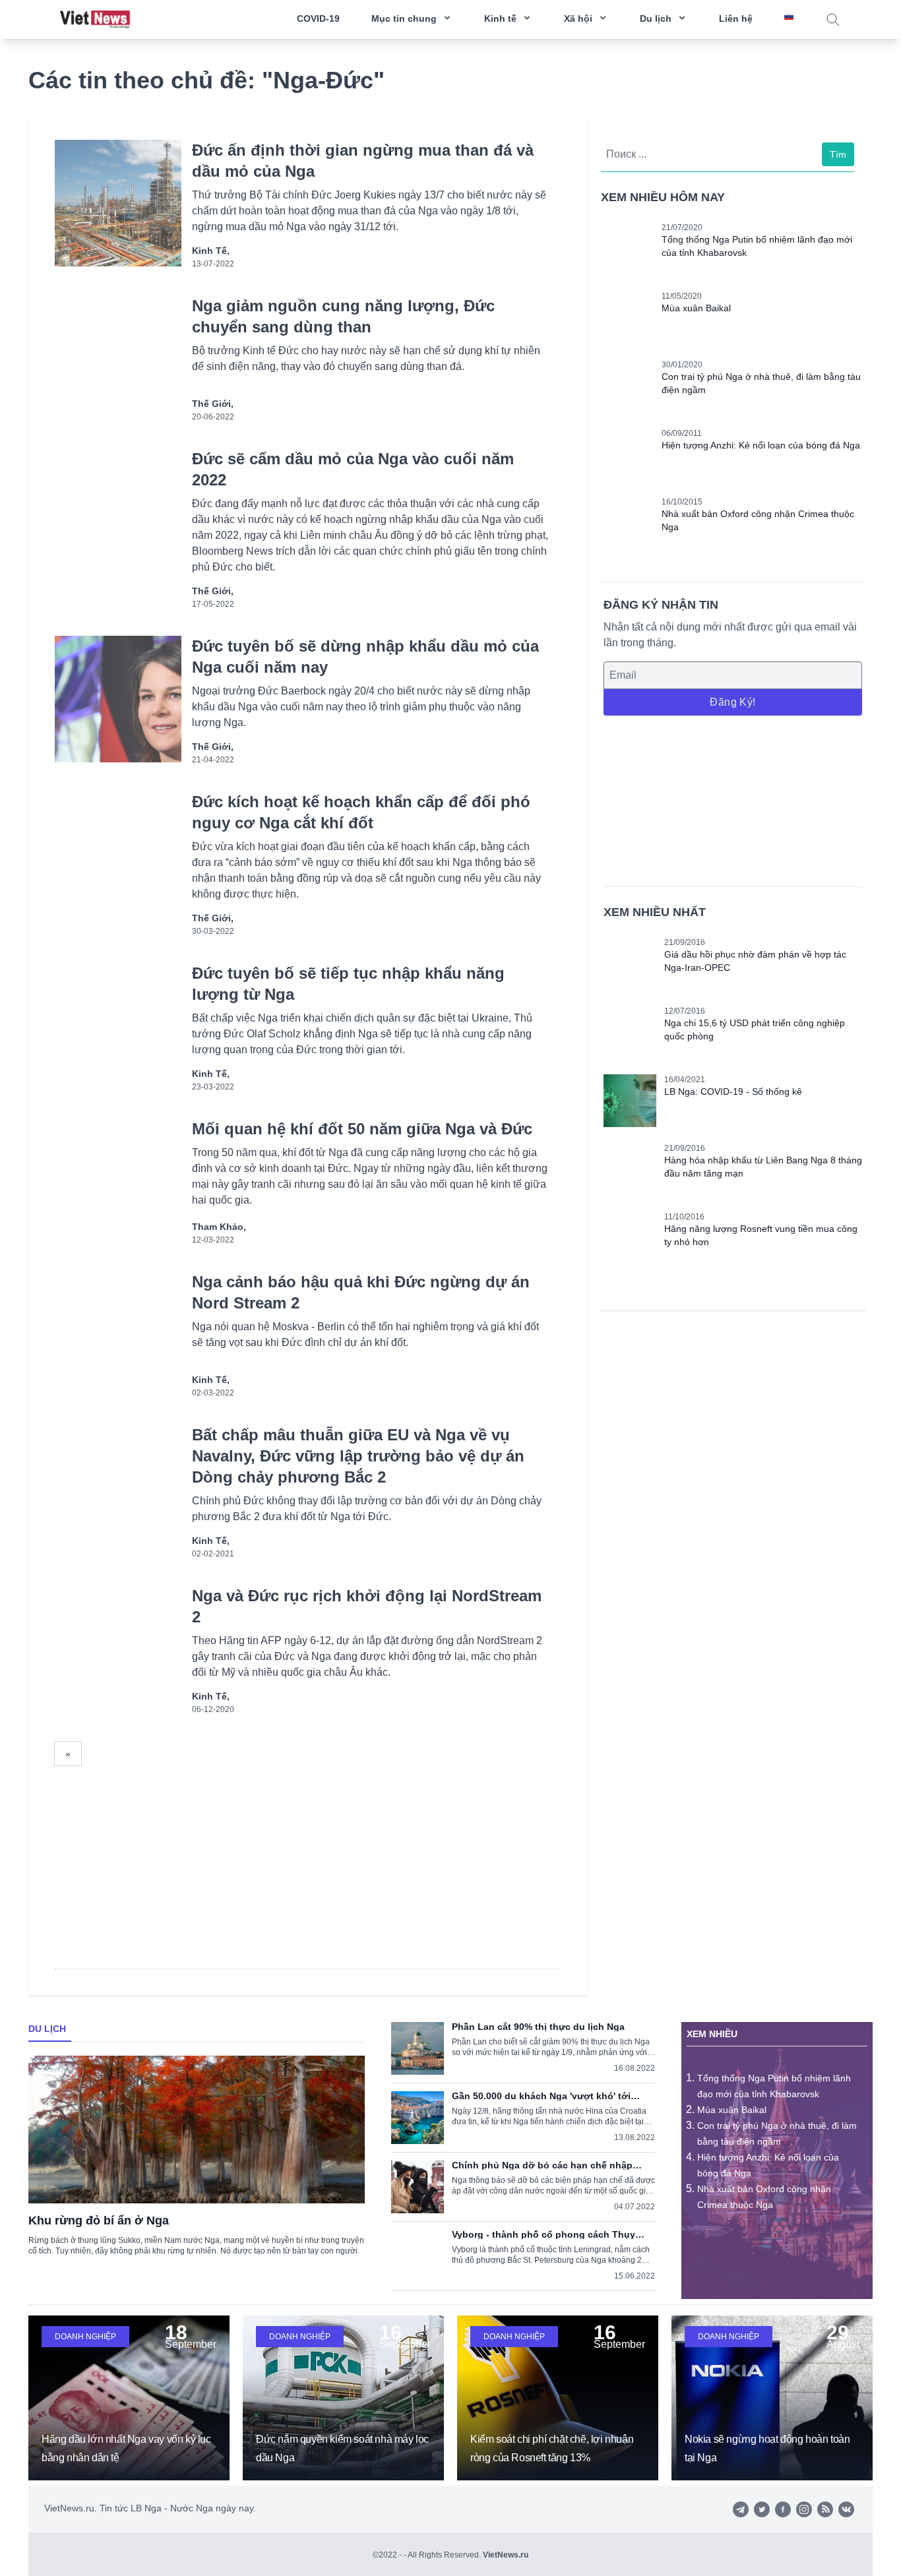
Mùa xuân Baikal (696, 308)
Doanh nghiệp (85, 2337)
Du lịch (47, 2029)
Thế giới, (213, 404)
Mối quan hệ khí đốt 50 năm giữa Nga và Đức (362, 1129)
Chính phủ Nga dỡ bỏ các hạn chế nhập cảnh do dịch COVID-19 (542, 2165)
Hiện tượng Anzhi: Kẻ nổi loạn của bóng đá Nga (761, 445)
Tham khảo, (219, 1227)
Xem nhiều (712, 2034)
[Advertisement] (733, 799)
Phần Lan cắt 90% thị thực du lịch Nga (538, 2027)
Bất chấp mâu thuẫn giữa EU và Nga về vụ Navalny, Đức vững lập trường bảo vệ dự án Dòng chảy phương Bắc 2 (358, 1456)
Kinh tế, (211, 251)
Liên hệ (736, 18)
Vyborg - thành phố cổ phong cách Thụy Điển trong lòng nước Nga (544, 2234)
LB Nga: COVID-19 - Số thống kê (733, 1091)
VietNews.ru (506, 2555)
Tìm (838, 154)
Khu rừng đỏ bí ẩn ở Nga (99, 2221)
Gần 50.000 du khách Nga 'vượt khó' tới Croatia (541, 2096)
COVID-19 (318, 18)
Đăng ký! (732, 702)
